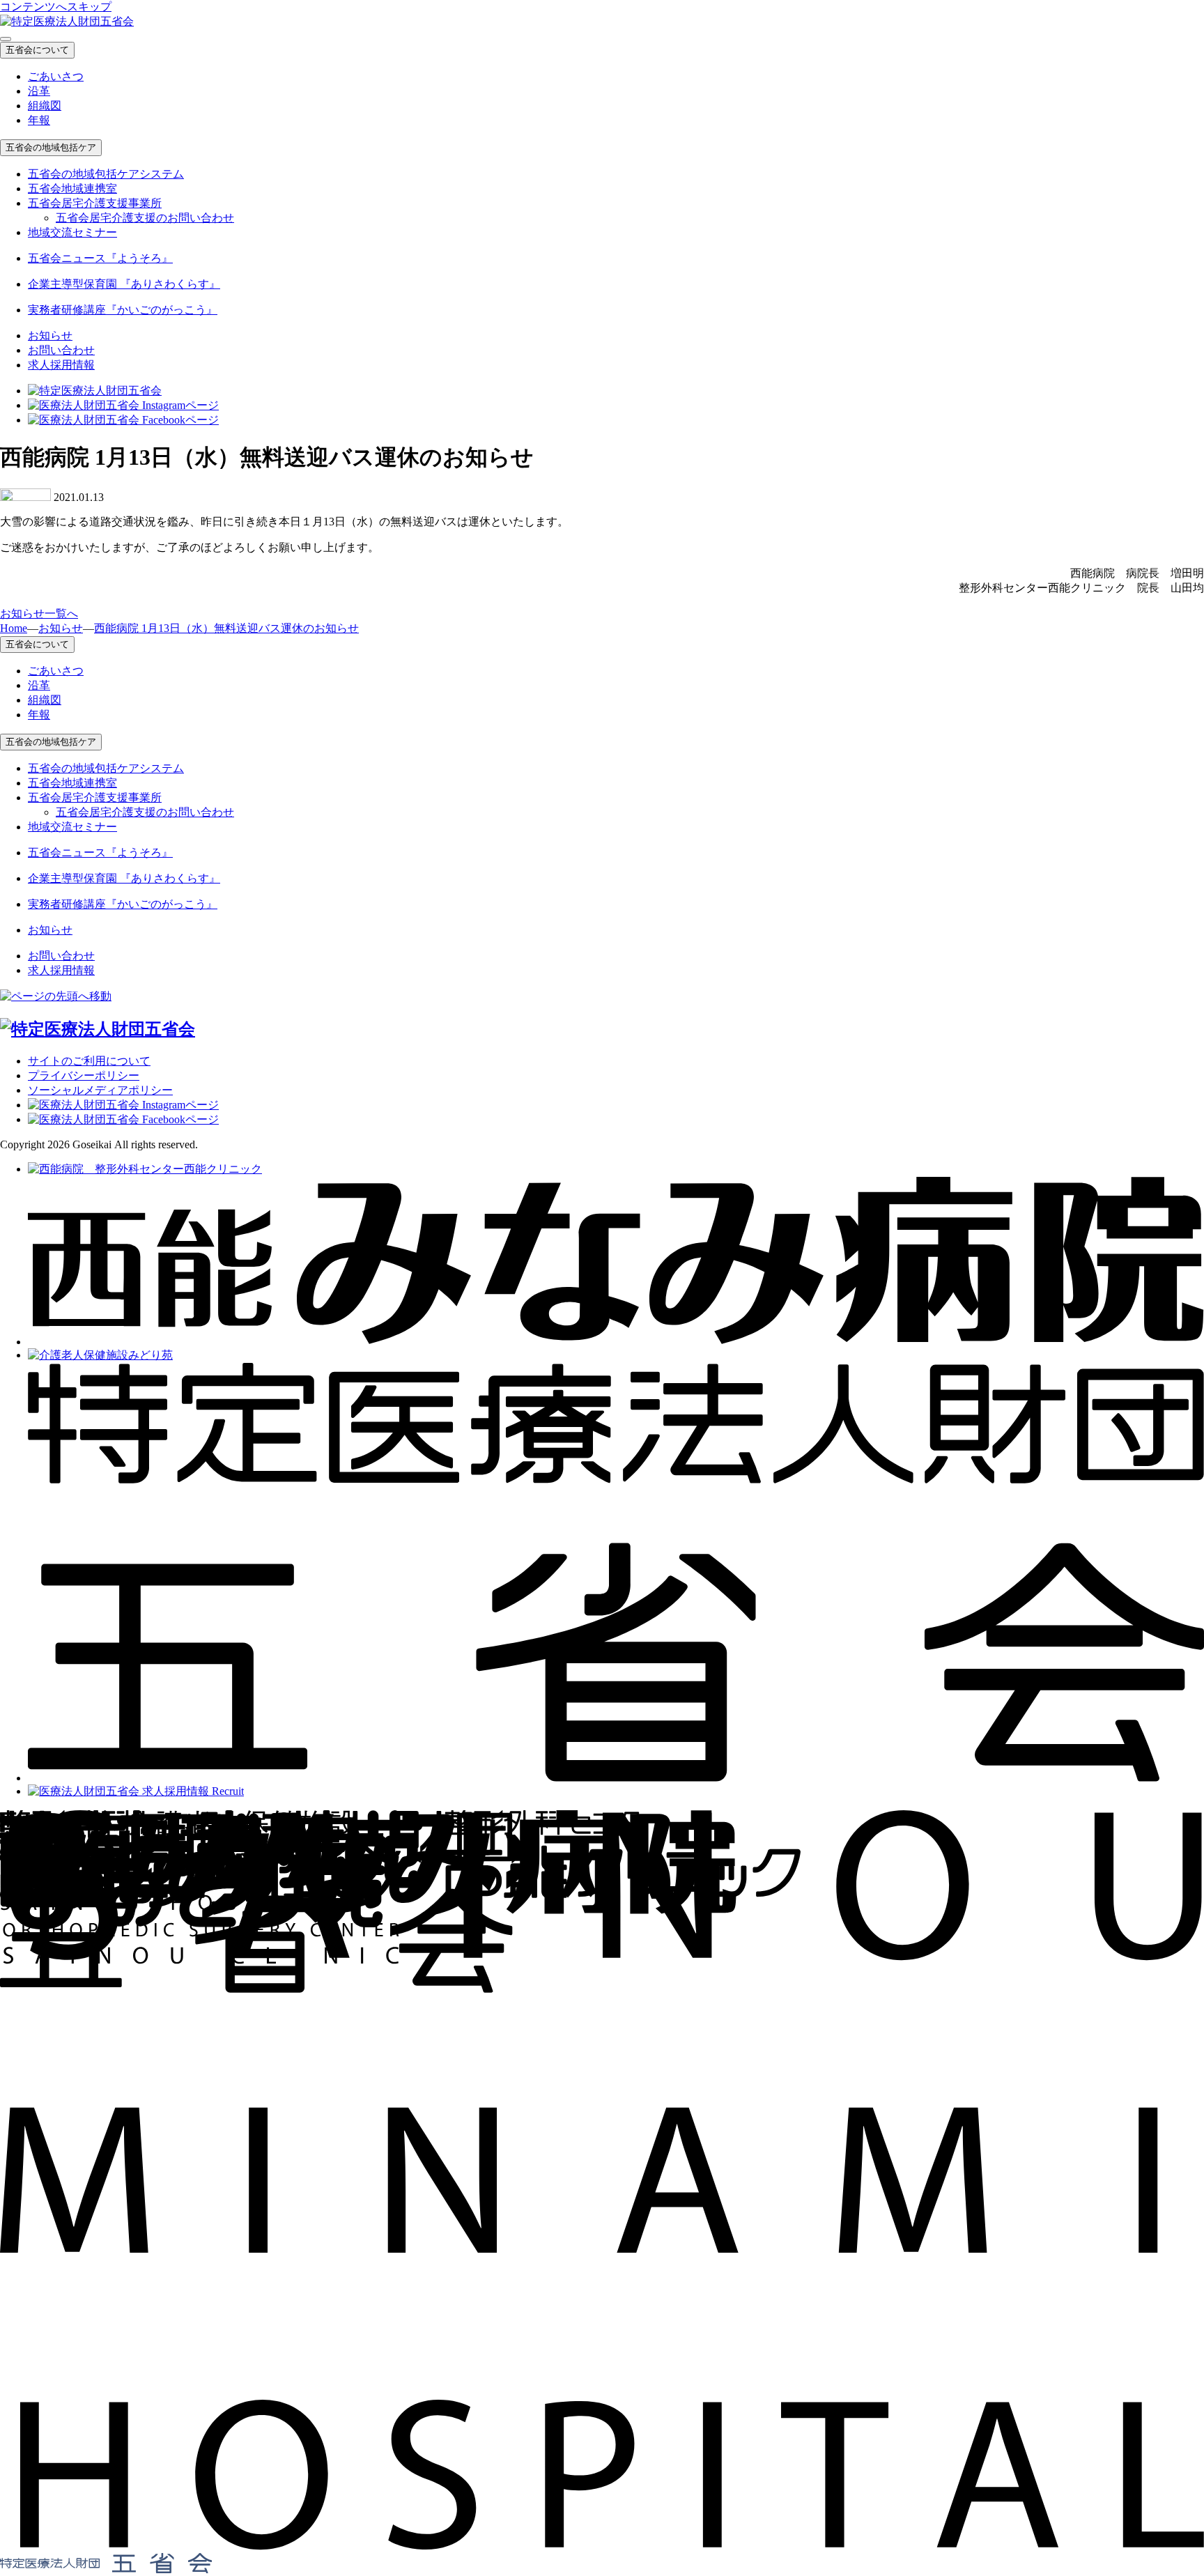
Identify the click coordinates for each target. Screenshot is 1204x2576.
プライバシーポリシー (84, 1075)
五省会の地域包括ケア (51, 147)
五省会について (37, 50)
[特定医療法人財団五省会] (616, 1778)
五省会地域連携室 (72, 188)
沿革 (39, 91)
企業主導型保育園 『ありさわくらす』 (124, 284)
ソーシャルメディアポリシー (100, 1090)
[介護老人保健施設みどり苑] (100, 1355)
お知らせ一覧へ (39, 614)
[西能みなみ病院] (616, 1342)
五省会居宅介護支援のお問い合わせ (145, 218)
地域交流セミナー (72, 232)
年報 (39, 120)
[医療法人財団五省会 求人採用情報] (136, 1791)
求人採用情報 (61, 365)
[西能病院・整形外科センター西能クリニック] (145, 1169)
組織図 (45, 106)
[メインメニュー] (6, 39)
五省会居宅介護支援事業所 (95, 203)
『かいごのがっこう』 (123, 310)
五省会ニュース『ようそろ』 (100, 258)
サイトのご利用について (89, 1061)
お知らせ (50, 336)
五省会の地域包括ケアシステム (106, 174)
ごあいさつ (56, 76)
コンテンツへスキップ (56, 7)
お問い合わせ (61, 350)
